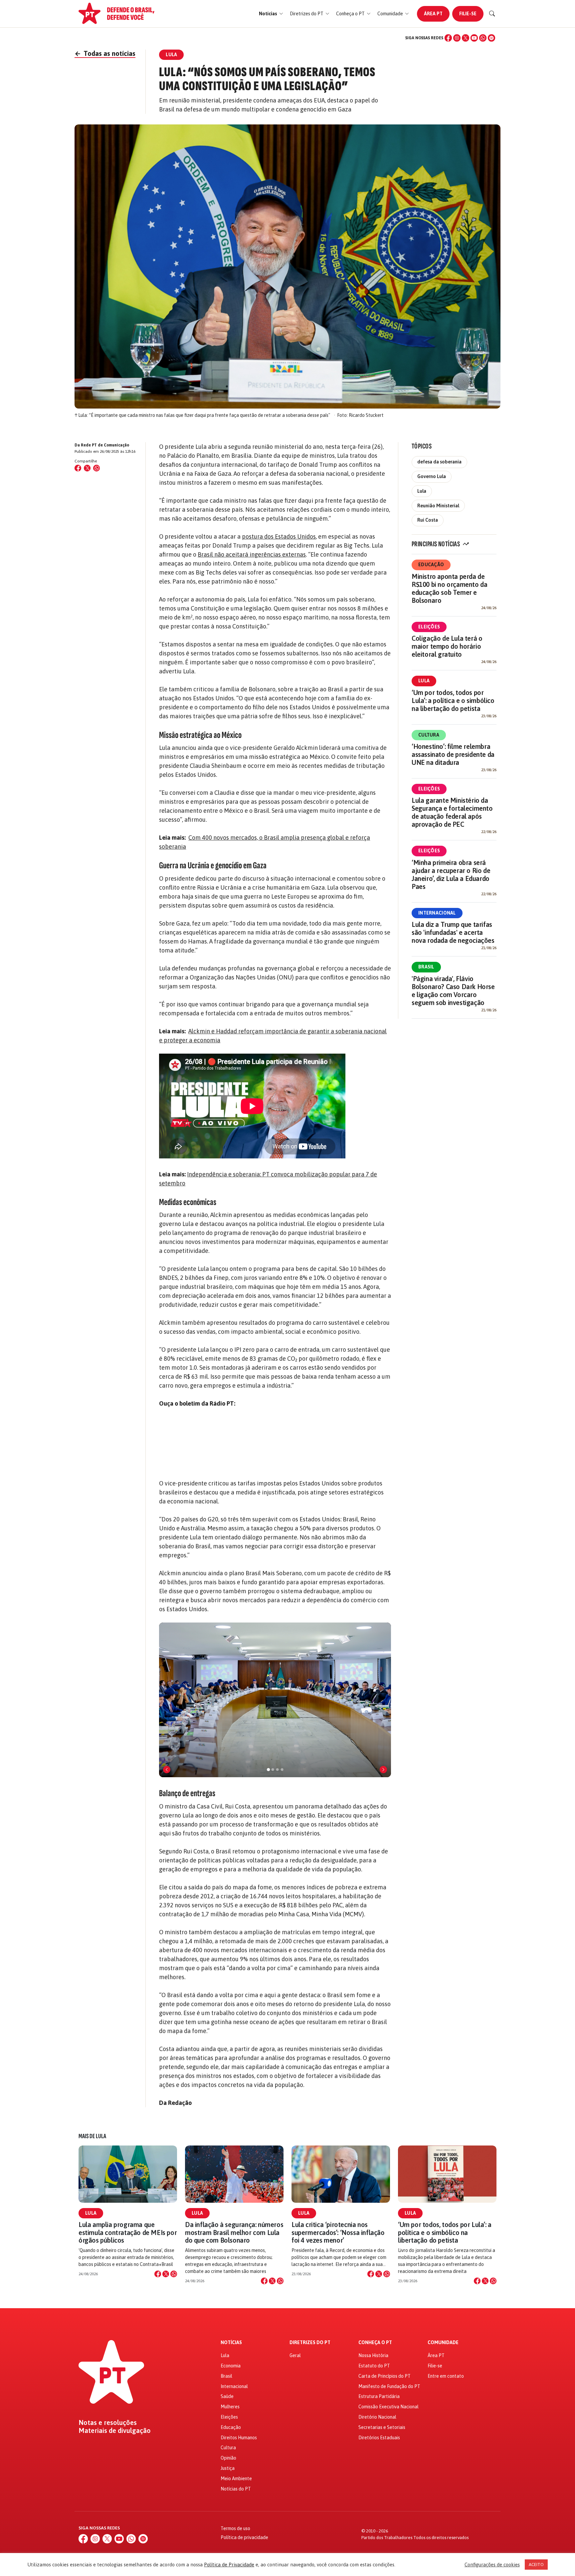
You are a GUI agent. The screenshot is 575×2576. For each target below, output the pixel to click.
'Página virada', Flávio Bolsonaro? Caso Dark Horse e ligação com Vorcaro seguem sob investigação (453, 991)
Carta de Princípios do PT (384, 2376)
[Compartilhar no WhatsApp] (96, 468)
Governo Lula (432, 476)
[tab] (268, 1770)
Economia (231, 2366)
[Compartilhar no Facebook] (78, 468)
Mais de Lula (92, 2136)
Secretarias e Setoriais (382, 2427)
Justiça (228, 2468)
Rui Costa (428, 520)
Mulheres (230, 2407)
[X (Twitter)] (466, 38)
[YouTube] (474, 38)
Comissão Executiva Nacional (388, 2407)
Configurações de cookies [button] (492, 2565)
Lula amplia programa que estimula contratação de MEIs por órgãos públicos (128, 2232)
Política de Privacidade (229, 2565)
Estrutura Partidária (379, 2396)
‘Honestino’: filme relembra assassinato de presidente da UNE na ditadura (453, 754)
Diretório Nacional (377, 2417)
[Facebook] (448, 38)
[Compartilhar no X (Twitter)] (87, 468)
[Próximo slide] (383, 1770)
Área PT (433, 14)
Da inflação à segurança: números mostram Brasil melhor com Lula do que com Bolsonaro (234, 2232)
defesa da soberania (439, 462)
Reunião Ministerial (438, 506)
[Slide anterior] (167, 1770)
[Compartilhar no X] (166, 2274)
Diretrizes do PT (310, 2343)
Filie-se (468, 14)
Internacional (437, 913)
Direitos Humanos (239, 2438)
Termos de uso (235, 2528)
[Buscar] (492, 14)
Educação (431, 565)
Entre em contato (446, 2376)
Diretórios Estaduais (379, 2438)
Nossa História (373, 2355)
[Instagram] (457, 38)
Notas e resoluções (108, 2423)
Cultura (429, 735)
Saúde (227, 2396)
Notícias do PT (236, 2489)
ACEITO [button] (536, 2565)
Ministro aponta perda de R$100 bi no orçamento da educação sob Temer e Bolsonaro (449, 588)
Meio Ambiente (236, 2479)
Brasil (426, 967)
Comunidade (443, 2343)
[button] (271, 14)
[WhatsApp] (483, 38)
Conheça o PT (375, 2343)
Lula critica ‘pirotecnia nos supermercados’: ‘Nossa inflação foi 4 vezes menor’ (338, 2232)
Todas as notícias (105, 53)
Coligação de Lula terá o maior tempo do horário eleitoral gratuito (447, 646)
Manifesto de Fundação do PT (389, 2386)
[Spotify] (491, 38)
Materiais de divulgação (115, 2431)
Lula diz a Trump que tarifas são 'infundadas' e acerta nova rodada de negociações (453, 932)
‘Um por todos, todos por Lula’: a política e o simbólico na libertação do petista (453, 700)
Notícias (231, 2343)
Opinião (228, 2458)
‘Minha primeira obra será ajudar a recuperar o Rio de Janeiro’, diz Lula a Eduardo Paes (451, 874)
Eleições (429, 627)
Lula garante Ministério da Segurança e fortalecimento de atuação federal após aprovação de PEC (452, 812)
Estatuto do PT (374, 2366)
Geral (295, 2355)
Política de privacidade (244, 2537)
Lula (422, 491)
